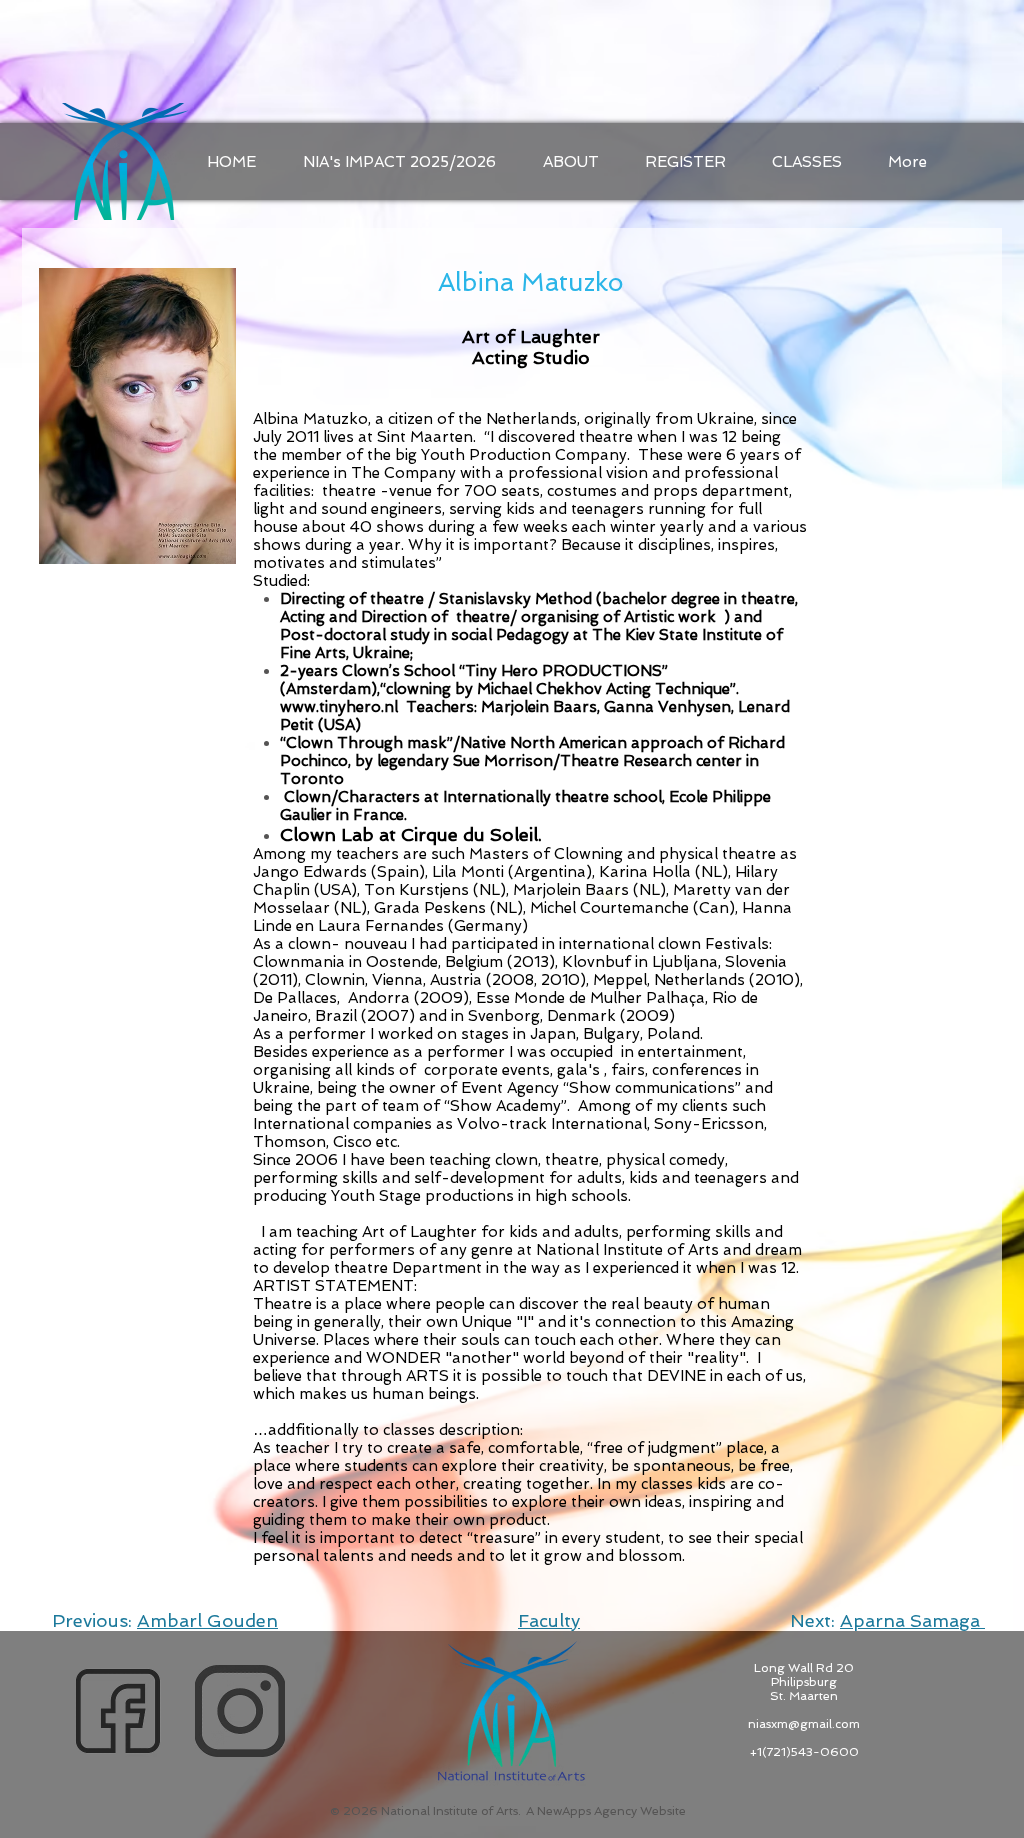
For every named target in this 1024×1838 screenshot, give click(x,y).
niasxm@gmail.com (804, 1724)
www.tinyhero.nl (339, 707)
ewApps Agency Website (616, 1811)
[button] (807, 162)
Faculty (549, 1620)
